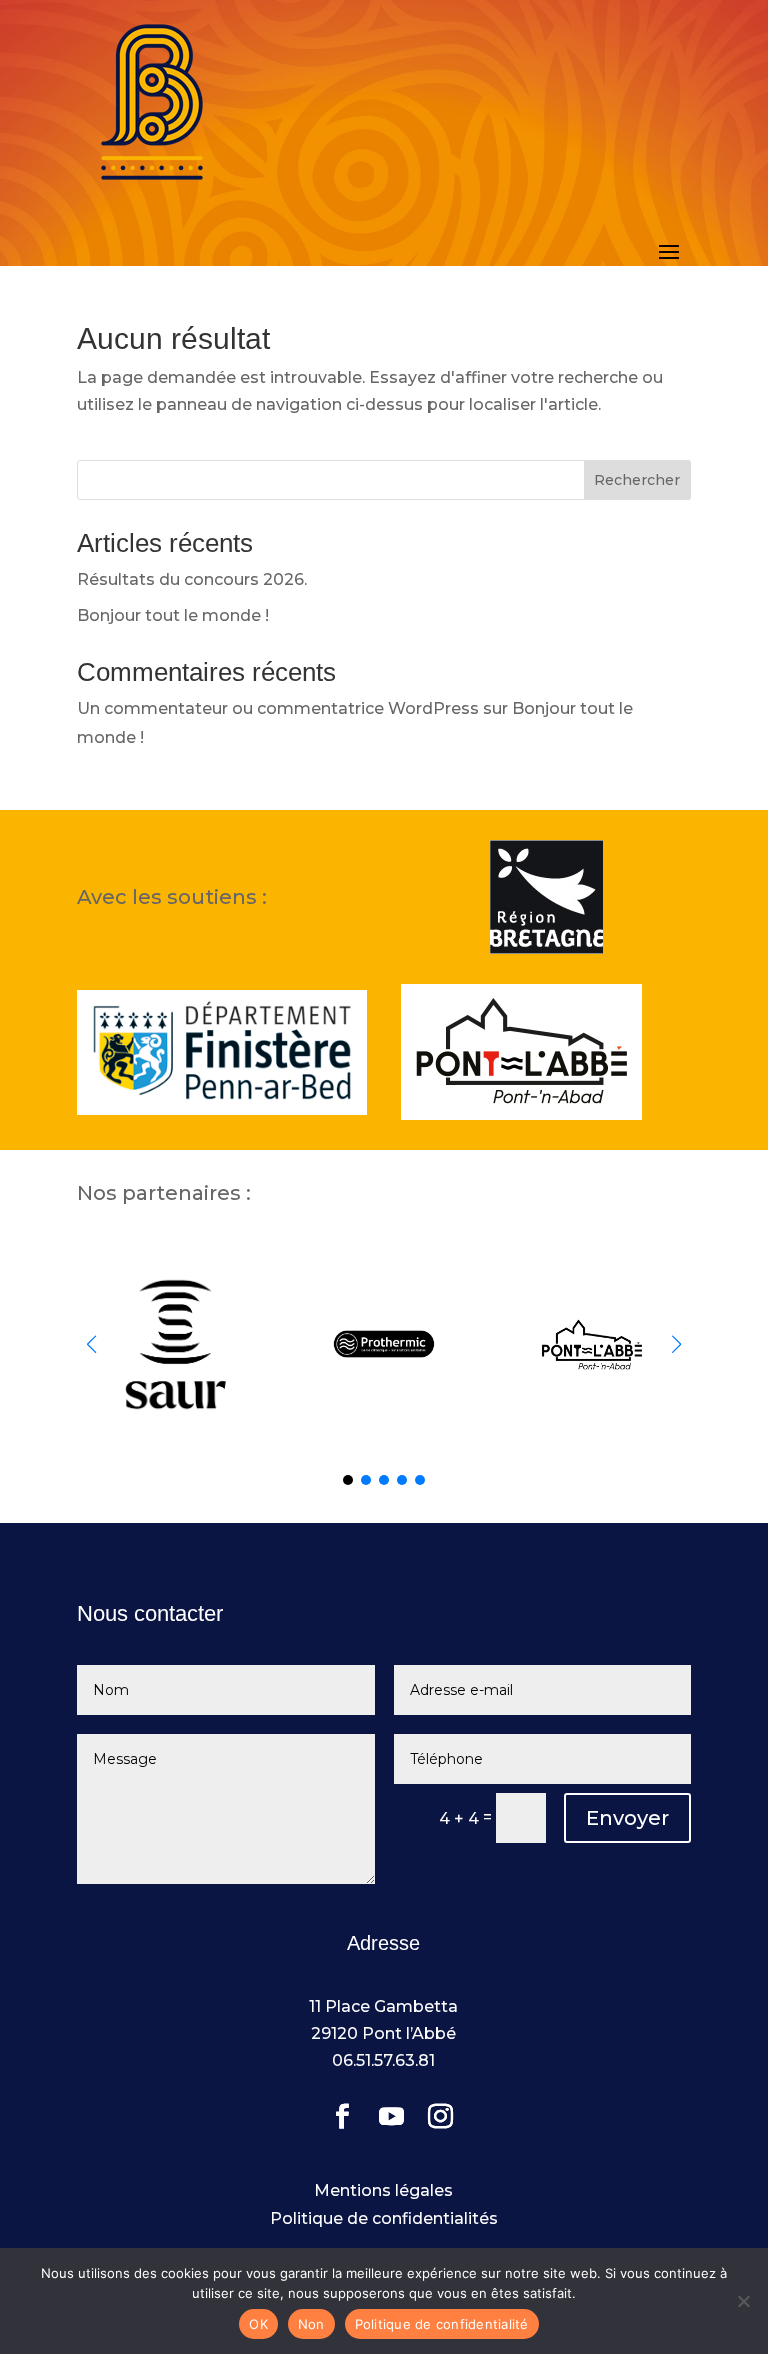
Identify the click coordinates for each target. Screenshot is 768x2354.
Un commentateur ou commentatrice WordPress (278, 708)
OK (258, 2324)
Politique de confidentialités (384, 2218)
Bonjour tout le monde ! (173, 615)
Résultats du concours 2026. (192, 579)
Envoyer (627, 1818)
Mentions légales (383, 2190)
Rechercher (637, 480)
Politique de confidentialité (442, 2324)
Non (311, 2324)
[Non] (743, 2301)
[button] (676, 1344)
